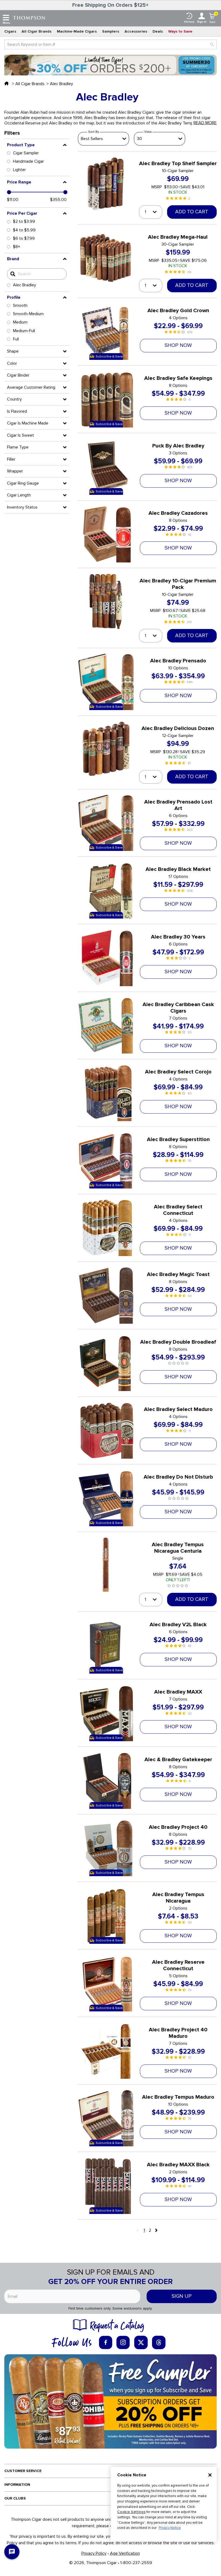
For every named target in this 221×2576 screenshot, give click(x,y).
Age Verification (125, 2553)
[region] (164, 2504)
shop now (178, 345)
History (189, 22)
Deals (158, 31)
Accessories (136, 31)
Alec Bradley (61, 84)
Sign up (182, 2296)
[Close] (210, 2475)
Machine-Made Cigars (77, 31)
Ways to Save (180, 31)
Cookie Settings (131, 2512)
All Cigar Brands (37, 31)
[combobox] (110, 44)
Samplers (111, 31)
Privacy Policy (94, 2553)
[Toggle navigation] (6, 18)
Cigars (10, 31)
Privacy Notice (170, 2528)
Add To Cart (192, 212)
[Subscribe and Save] (110, 2401)
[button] (37, 145)
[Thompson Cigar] (29, 18)
